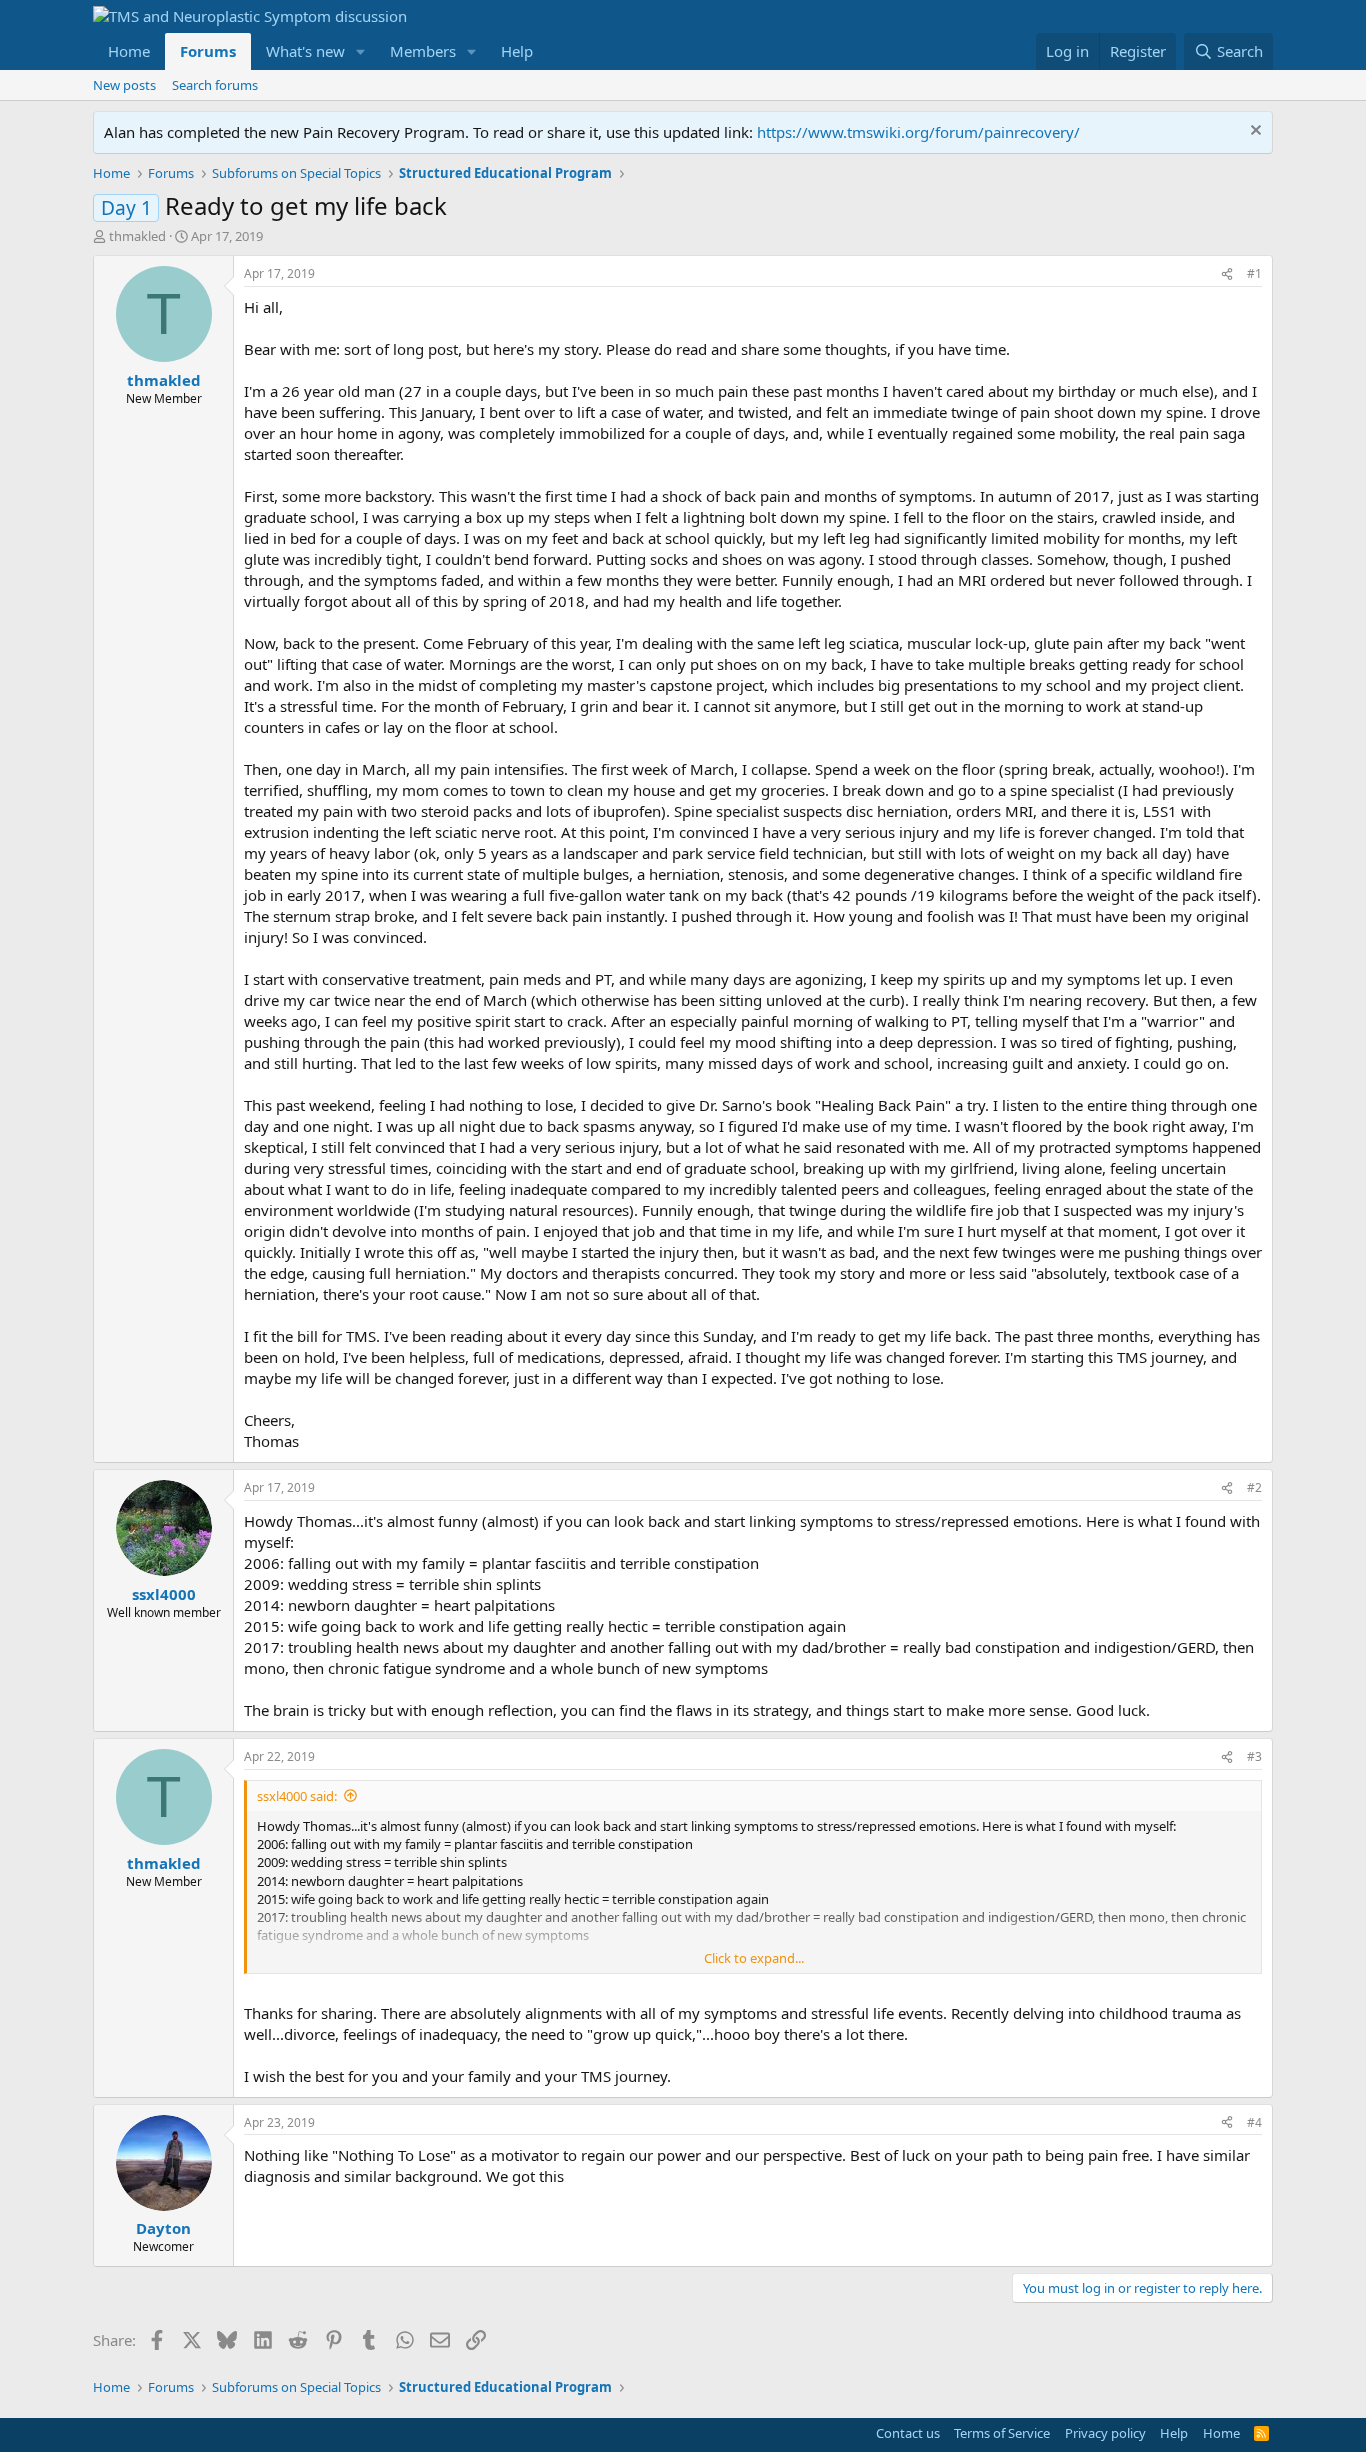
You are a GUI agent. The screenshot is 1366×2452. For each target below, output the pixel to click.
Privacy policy (1105, 2433)
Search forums (215, 85)
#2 (1254, 1487)
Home (129, 51)
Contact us (908, 2433)
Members (423, 51)
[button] (361, 51)
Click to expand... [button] (754, 1958)
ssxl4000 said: (297, 1796)
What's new (305, 51)
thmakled (137, 236)
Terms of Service (1002, 2433)
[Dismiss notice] (1253, 132)
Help (517, 51)
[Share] (1227, 274)
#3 (1254, 1756)
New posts (124, 85)
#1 (1254, 273)
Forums (208, 51)
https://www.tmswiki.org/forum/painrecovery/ (918, 132)
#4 (1254, 2122)
